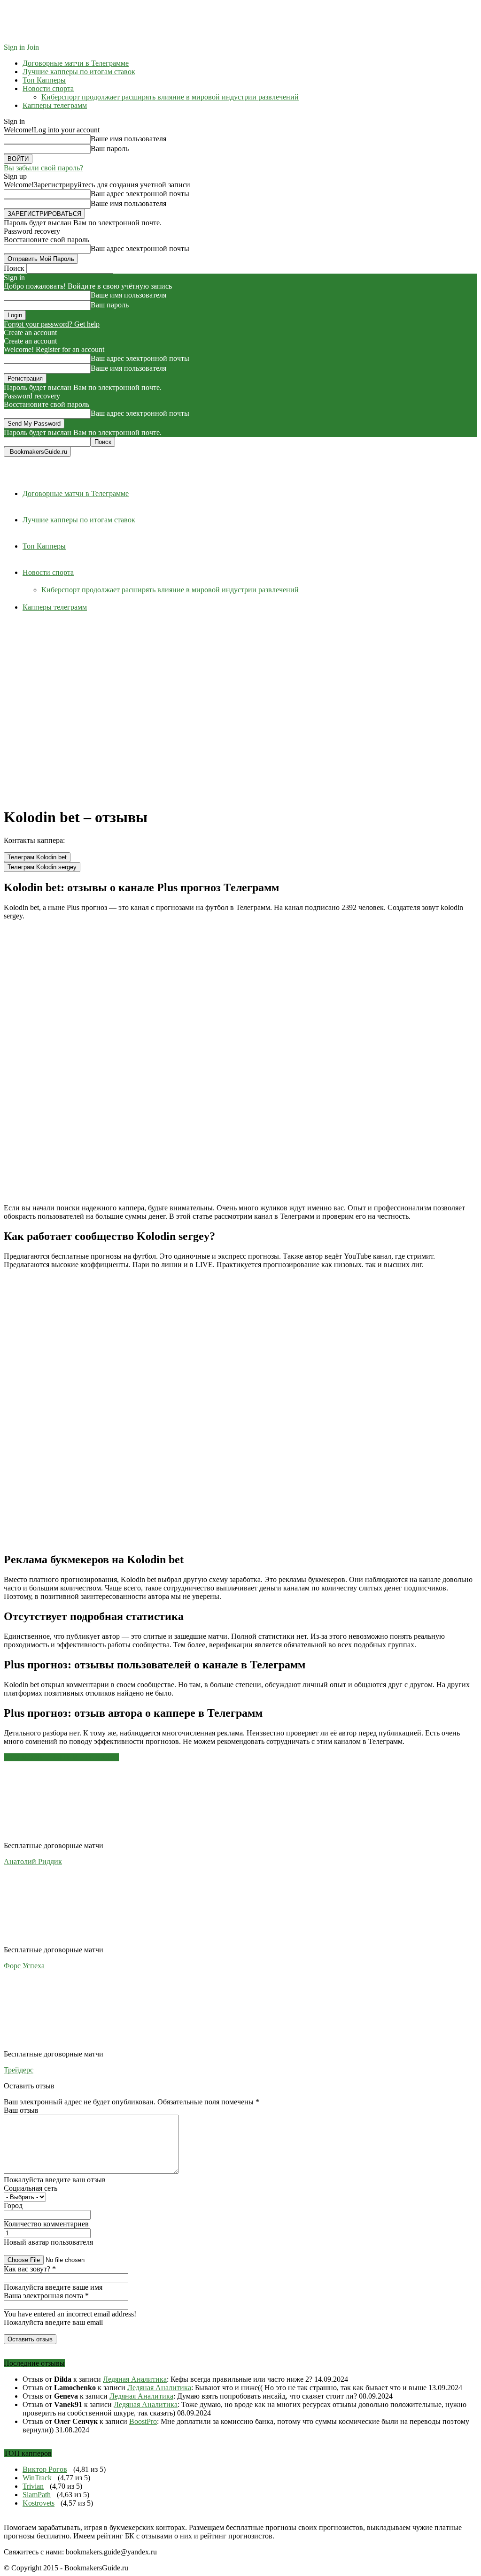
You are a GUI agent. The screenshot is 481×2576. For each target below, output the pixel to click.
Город (13, 2205)
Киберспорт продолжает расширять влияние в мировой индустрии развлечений (170, 97)
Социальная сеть (31, 2188)
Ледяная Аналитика (135, 2379)
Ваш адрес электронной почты (140, 194)
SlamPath (37, 2495)
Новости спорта (48, 88)
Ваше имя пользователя (128, 139)
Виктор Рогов (45, 2469)
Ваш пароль (110, 149)
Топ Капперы (44, 80)
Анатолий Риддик (33, 1861)
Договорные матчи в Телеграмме (76, 63)
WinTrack (37, 2478)
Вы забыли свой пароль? (43, 168)
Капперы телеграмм (55, 105)
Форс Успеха (24, 1966)
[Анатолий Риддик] (55, 1837)
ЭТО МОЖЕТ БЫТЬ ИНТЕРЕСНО (61, 1757)
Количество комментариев (46, 2224)
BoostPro (143, 2421)
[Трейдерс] (55, 2045)
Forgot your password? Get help (52, 324)
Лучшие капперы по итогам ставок (79, 72)
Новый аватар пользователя (48, 2242)
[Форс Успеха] (55, 1941)
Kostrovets (39, 2503)
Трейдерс (19, 2070)
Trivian (33, 2486)
